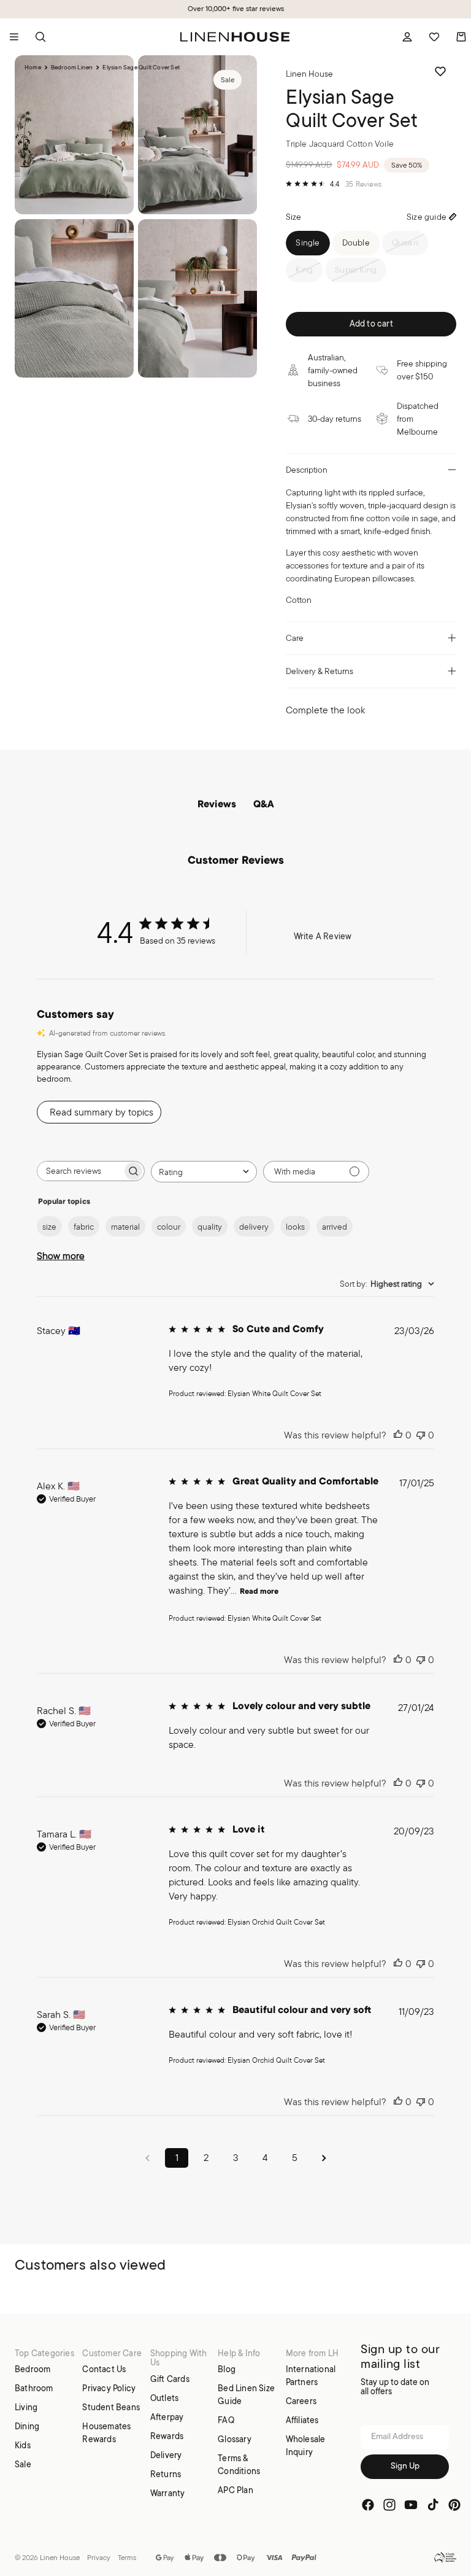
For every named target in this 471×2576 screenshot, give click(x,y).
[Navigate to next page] (324, 2158)
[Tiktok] (433, 2504)
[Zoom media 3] (74, 299)
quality (210, 1227)
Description (307, 470)
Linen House (60, 2557)
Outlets (164, 2397)
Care (295, 638)
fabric (84, 1227)
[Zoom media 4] (197, 299)
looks (295, 1227)
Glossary (235, 2439)
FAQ (226, 2420)
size (49, 1227)
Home (33, 68)
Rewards (167, 2435)
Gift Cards (170, 2378)
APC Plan (235, 2490)
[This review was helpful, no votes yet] (398, 1435)
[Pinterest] (454, 2504)
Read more (259, 1592)
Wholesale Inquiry (306, 2446)
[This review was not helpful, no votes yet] (421, 1435)
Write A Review (323, 936)
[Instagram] (389, 2504)
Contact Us (104, 2369)
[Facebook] (368, 2504)
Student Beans (111, 2407)
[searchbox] (80, 1171)
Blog (227, 2369)
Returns (166, 2473)
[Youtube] (411, 2504)
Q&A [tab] (264, 805)
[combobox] (204, 1172)
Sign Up (405, 2466)
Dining (27, 2426)
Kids (23, 2445)
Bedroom (33, 2369)
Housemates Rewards (106, 2433)
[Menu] (14, 37)
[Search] (40, 37)
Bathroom (34, 2388)
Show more (61, 1256)
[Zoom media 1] (74, 135)
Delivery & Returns (320, 671)
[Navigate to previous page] (147, 2158)
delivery (254, 1227)
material (125, 1227)
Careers (301, 2401)
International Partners (311, 2376)
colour (169, 1227)
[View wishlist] (434, 37)
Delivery (166, 2454)
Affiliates (302, 2420)
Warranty (168, 2493)
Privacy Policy (109, 2388)
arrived (335, 1227)
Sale (23, 2464)
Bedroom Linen (72, 68)
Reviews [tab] (217, 805)
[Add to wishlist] (440, 71)
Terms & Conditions (239, 2465)
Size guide (427, 217)
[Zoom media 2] (197, 135)
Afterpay (167, 2416)
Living (26, 2407)
